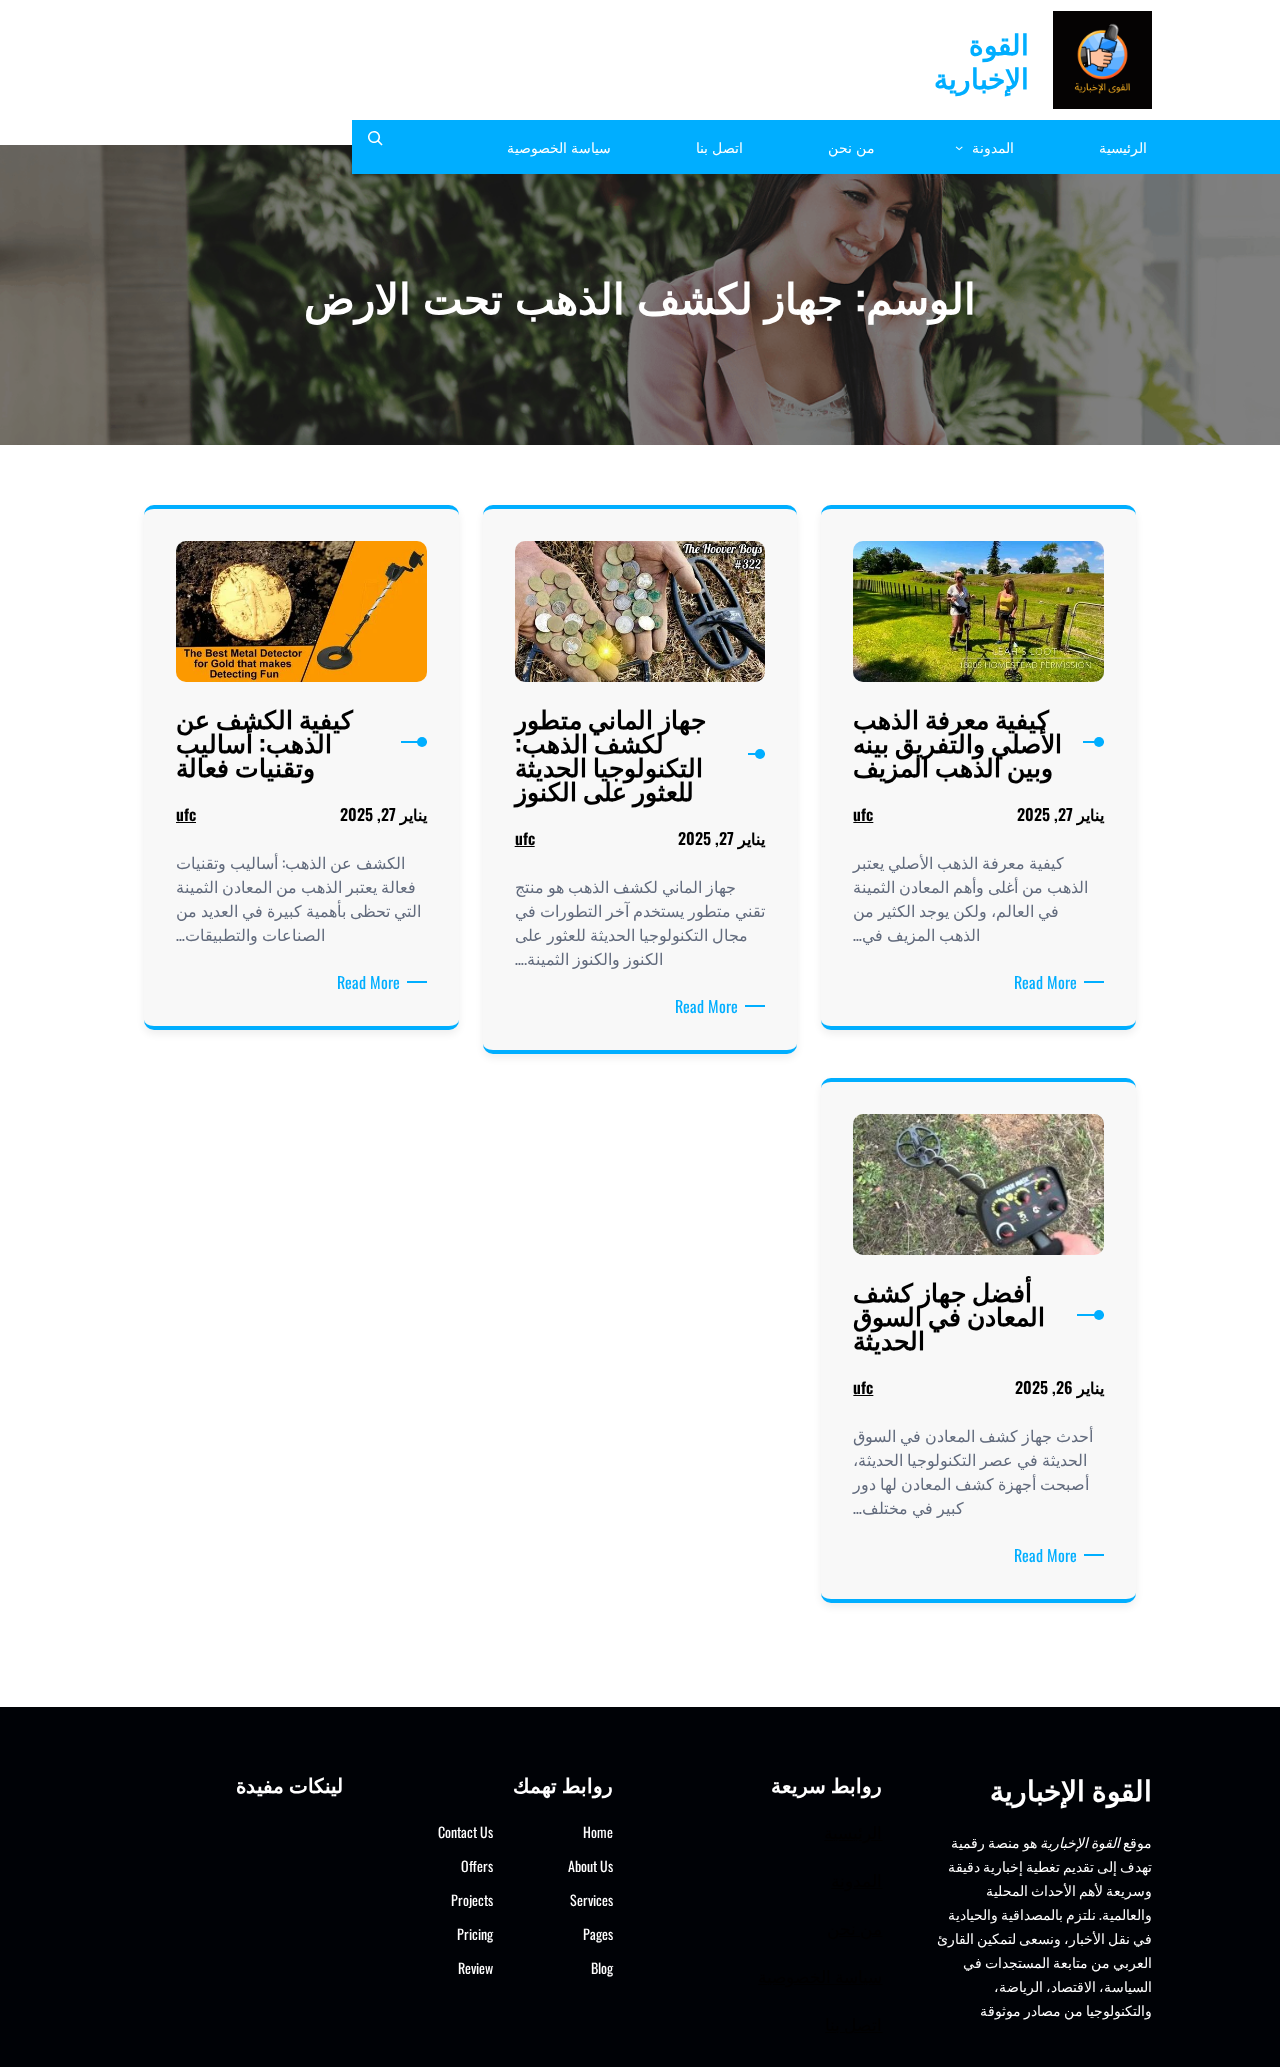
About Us (590, 1865)
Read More (1042, 982)
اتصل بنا (853, 2023)
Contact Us (465, 1831)
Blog (602, 1967)
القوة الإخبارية (981, 59)
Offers (477, 1865)
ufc (863, 814)
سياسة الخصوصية (820, 1975)
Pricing (475, 1933)
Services (591, 1899)
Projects (472, 1899)
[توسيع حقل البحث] (375, 147)
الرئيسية (853, 1831)
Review (475, 1967)
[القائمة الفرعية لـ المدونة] (959, 147)
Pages (598, 1933)
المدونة (856, 1879)
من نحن (854, 1927)
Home (598, 1831)
